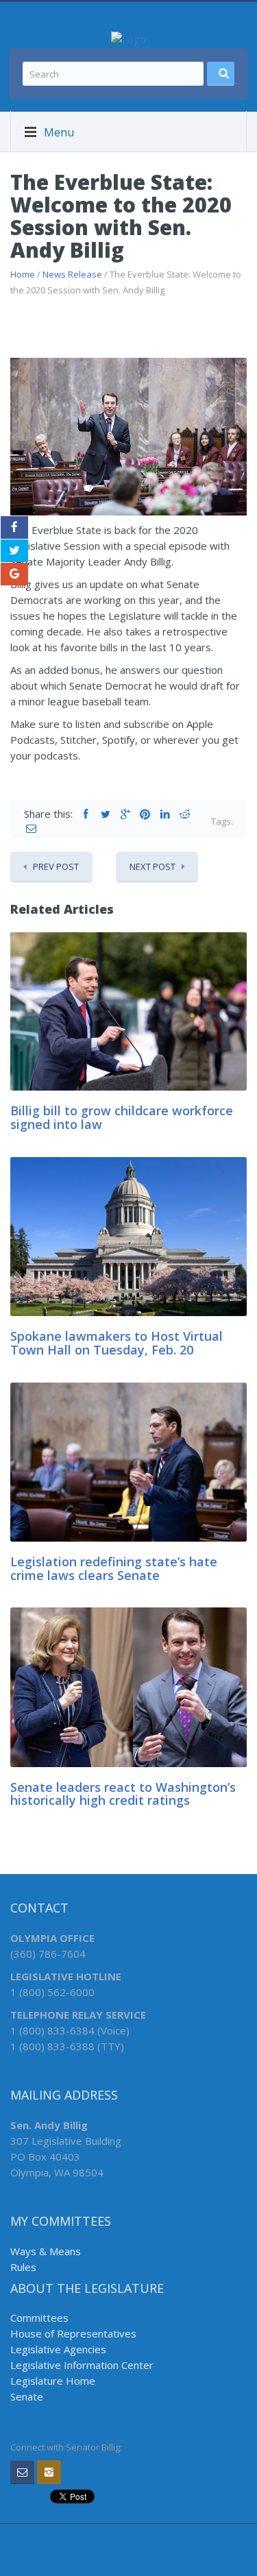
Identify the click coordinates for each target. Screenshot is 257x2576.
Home (23, 274)
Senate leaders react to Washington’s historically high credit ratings (123, 1794)
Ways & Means (46, 2251)
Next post (152, 866)
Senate (27, 2396)
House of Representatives (73, 2333)
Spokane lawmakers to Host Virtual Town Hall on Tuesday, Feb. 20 (117, 1343)
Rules (23, 2267)
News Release (72, 274)
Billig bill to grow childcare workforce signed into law (122, 1117)
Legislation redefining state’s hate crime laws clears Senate (114, 1568)
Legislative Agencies (58, 2349)
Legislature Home (53, 2381)
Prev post (56, 866)
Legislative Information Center (82, 2365)
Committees (39, 2318)
